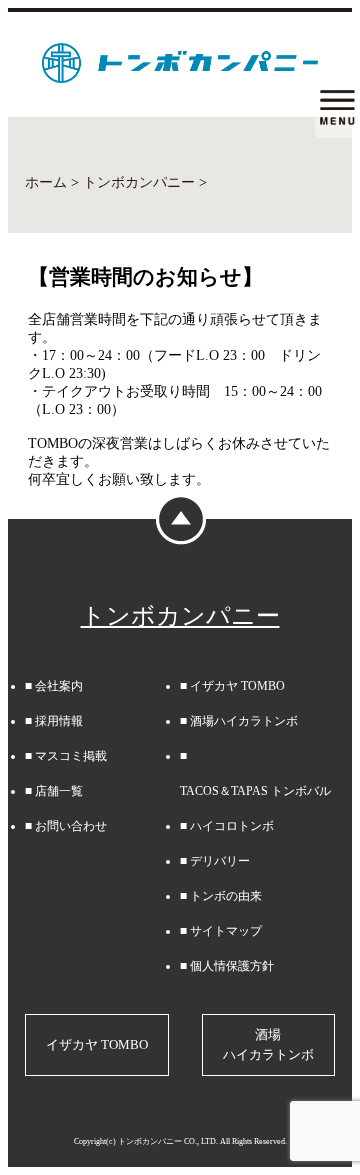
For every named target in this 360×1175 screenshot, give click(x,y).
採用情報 (59, 721)
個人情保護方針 (232, 966)
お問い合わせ (71, 826)
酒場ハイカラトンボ (244, 721)
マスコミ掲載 (71, 756)
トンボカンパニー (180, 616)
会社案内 (59, 686)
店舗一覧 (59, 791)
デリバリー (220, 861)
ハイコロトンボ (232, 826)
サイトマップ (226, 931)
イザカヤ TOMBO (237, 686)
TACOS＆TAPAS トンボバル (255, 791)
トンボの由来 (226, 896)
